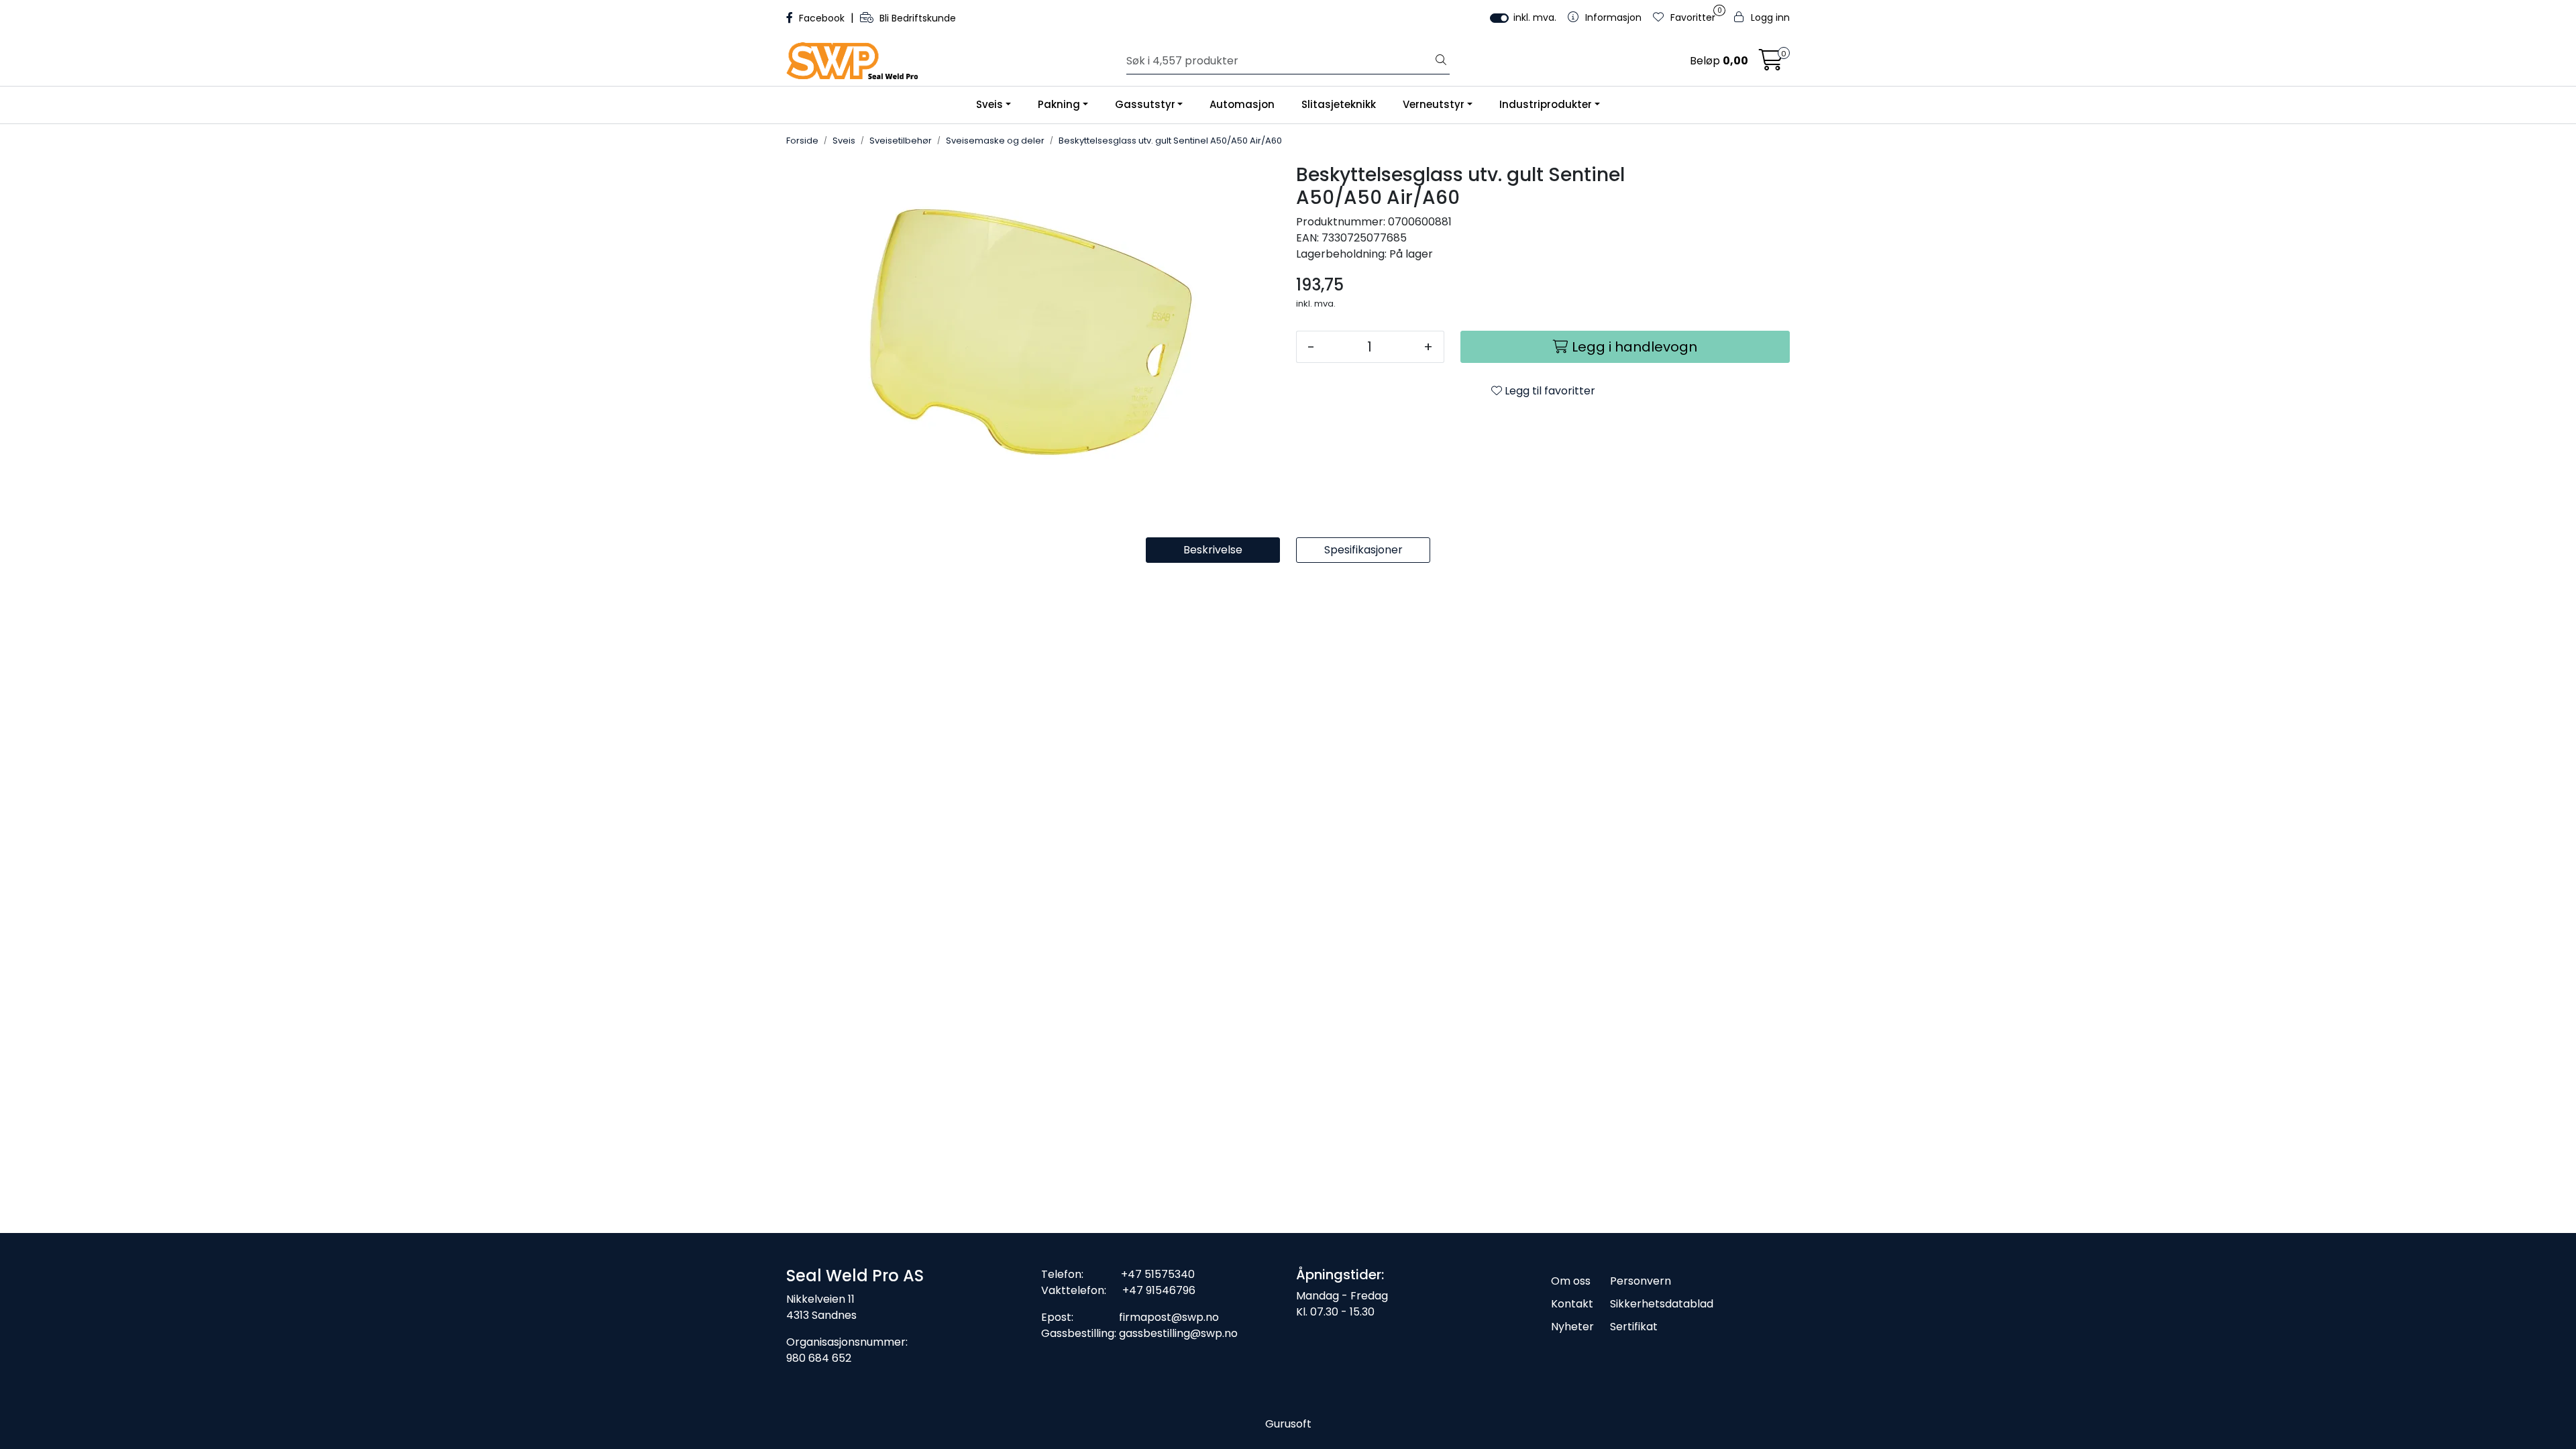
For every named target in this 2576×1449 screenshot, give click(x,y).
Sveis (989, 104)
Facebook (822, 18)
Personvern (1641, 1281)
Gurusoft (1288, 1424)
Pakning (1059, 104)
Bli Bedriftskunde (916, 18)
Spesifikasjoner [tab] (1363, 550)
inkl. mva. (1535, 17)
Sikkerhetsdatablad (1662, 1304)
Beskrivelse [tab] (1213, 550)
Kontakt (1572, 1304)
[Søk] (1441, 61)
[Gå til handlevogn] (1771, 64)
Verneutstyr (1434, 104)
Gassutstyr (1145, 104)
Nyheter (1572, 1327)
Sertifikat (1634, 1327)
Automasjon (1242, 104)
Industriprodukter (1546, 104)
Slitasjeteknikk (1339, 104)
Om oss (1571, 1281)
